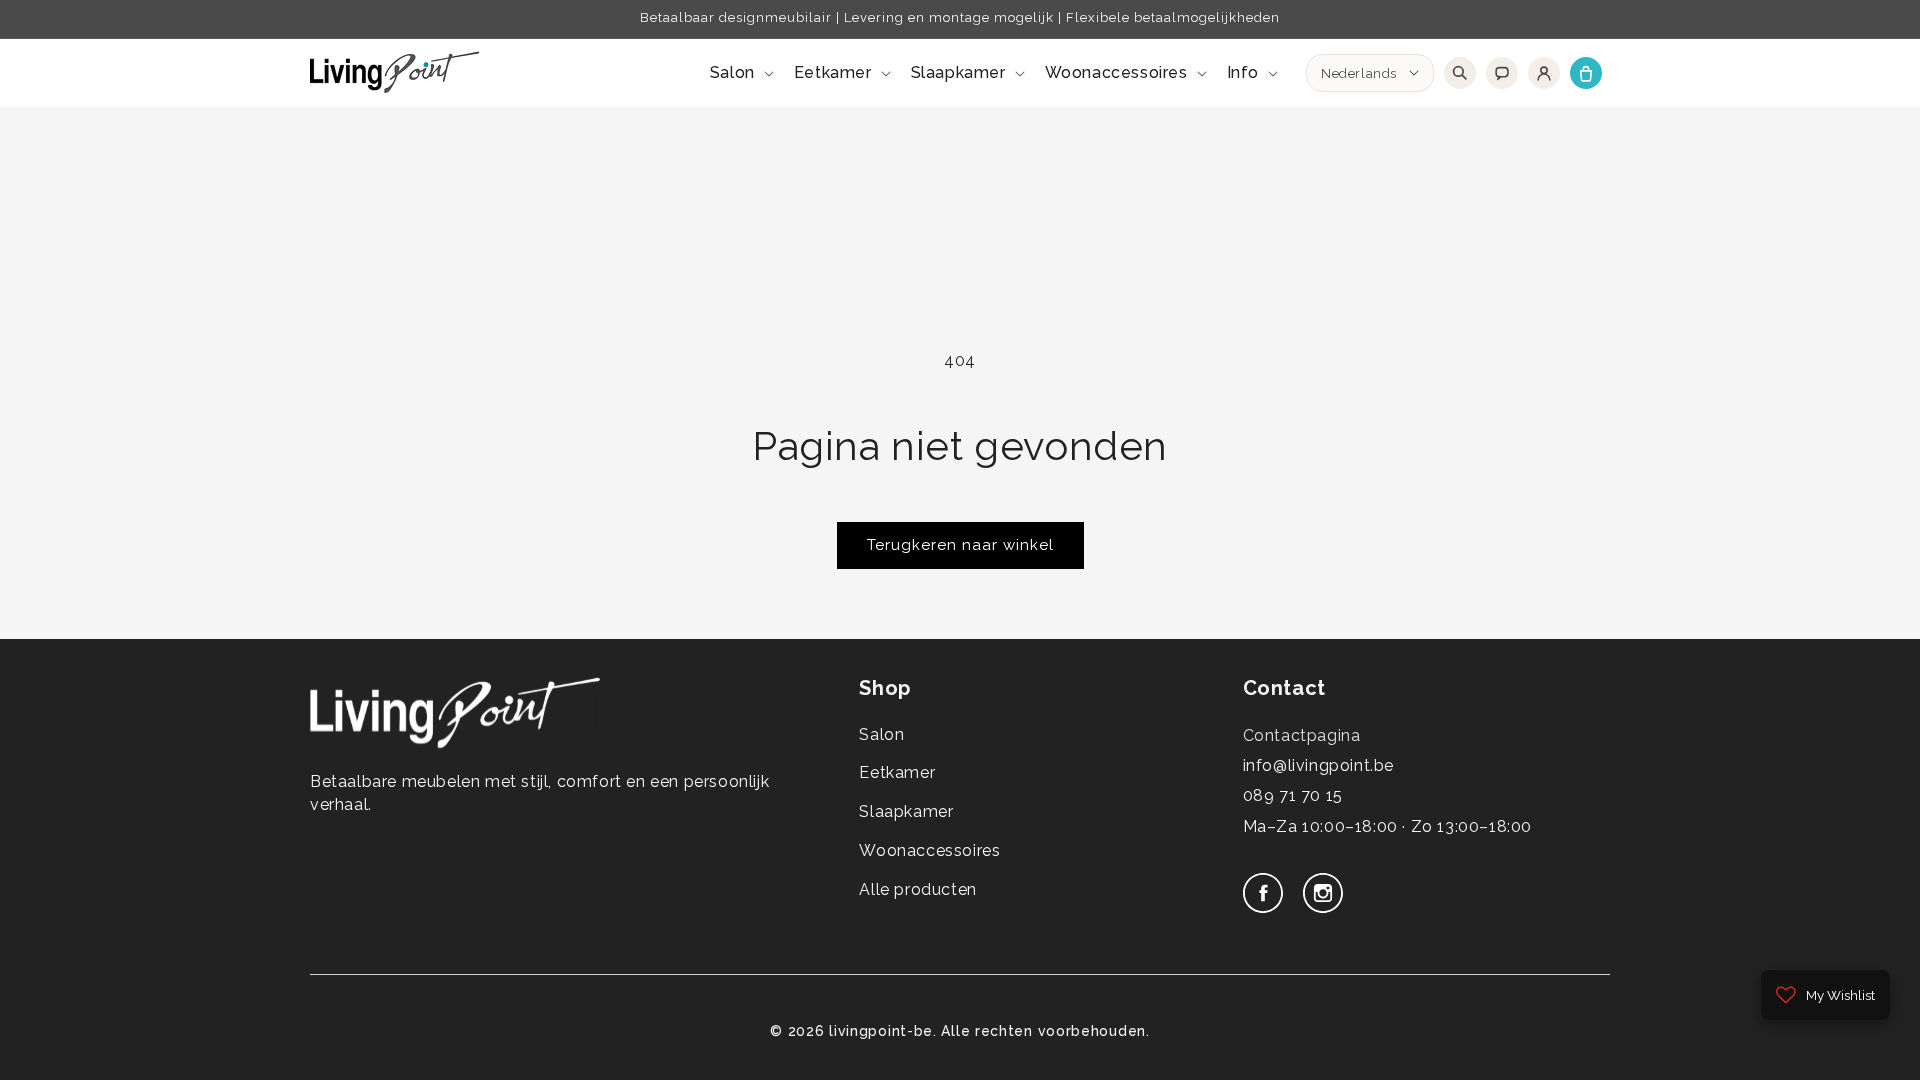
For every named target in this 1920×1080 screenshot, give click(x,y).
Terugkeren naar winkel (960, 545)
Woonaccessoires (929, 850)
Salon (881, 734)
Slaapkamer (906, 811)
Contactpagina (1302, 735)
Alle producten (917, 889)
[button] (740, 73)
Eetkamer (897, 772)
